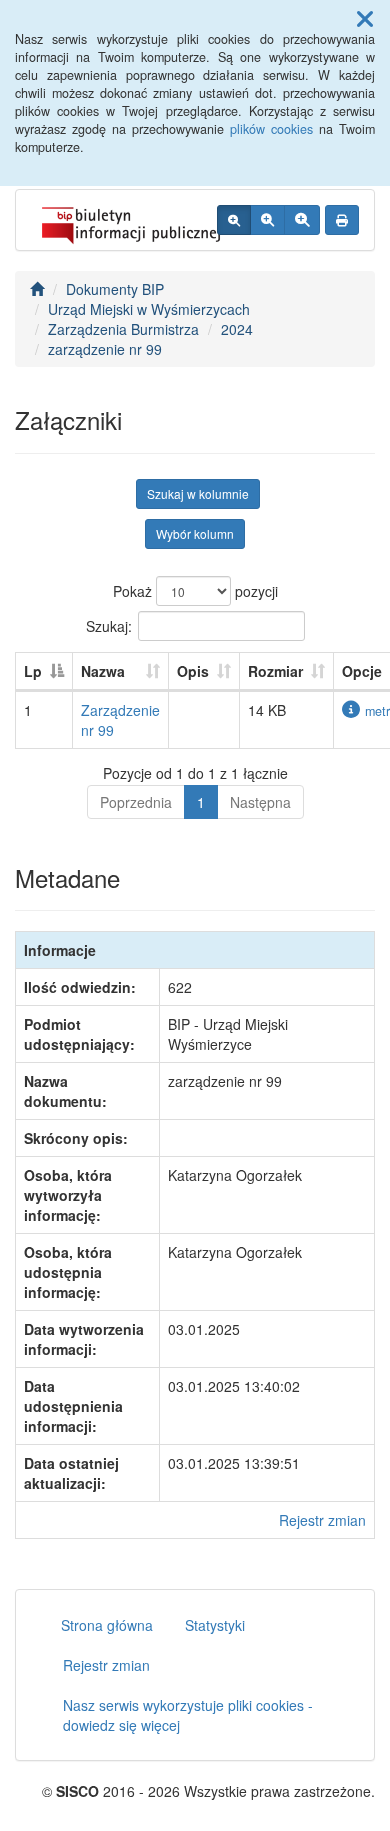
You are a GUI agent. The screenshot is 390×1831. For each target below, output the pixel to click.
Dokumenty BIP (115, 289)
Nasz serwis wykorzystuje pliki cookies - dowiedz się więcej (188, 1715)
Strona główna (107, 1625)
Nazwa (103, 671)
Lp (33, 671)
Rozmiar (275, 671)
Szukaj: (109, 625)
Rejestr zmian (322, 1520)
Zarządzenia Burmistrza (123, 329)
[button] (365, 18)
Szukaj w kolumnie (198, 493)
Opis (193, 671)
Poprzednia (136, 802)
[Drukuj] (342, 220)
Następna (260, 802)
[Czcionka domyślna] (234, 220)
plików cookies (271, 129)
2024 (237, 329)
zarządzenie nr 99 (105, 349)
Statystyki (215, 1625)
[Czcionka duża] (302, 220)
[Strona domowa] (37, 289)
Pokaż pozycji (195, 591)
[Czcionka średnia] (267, 220)
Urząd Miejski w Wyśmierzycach (149, 309)
